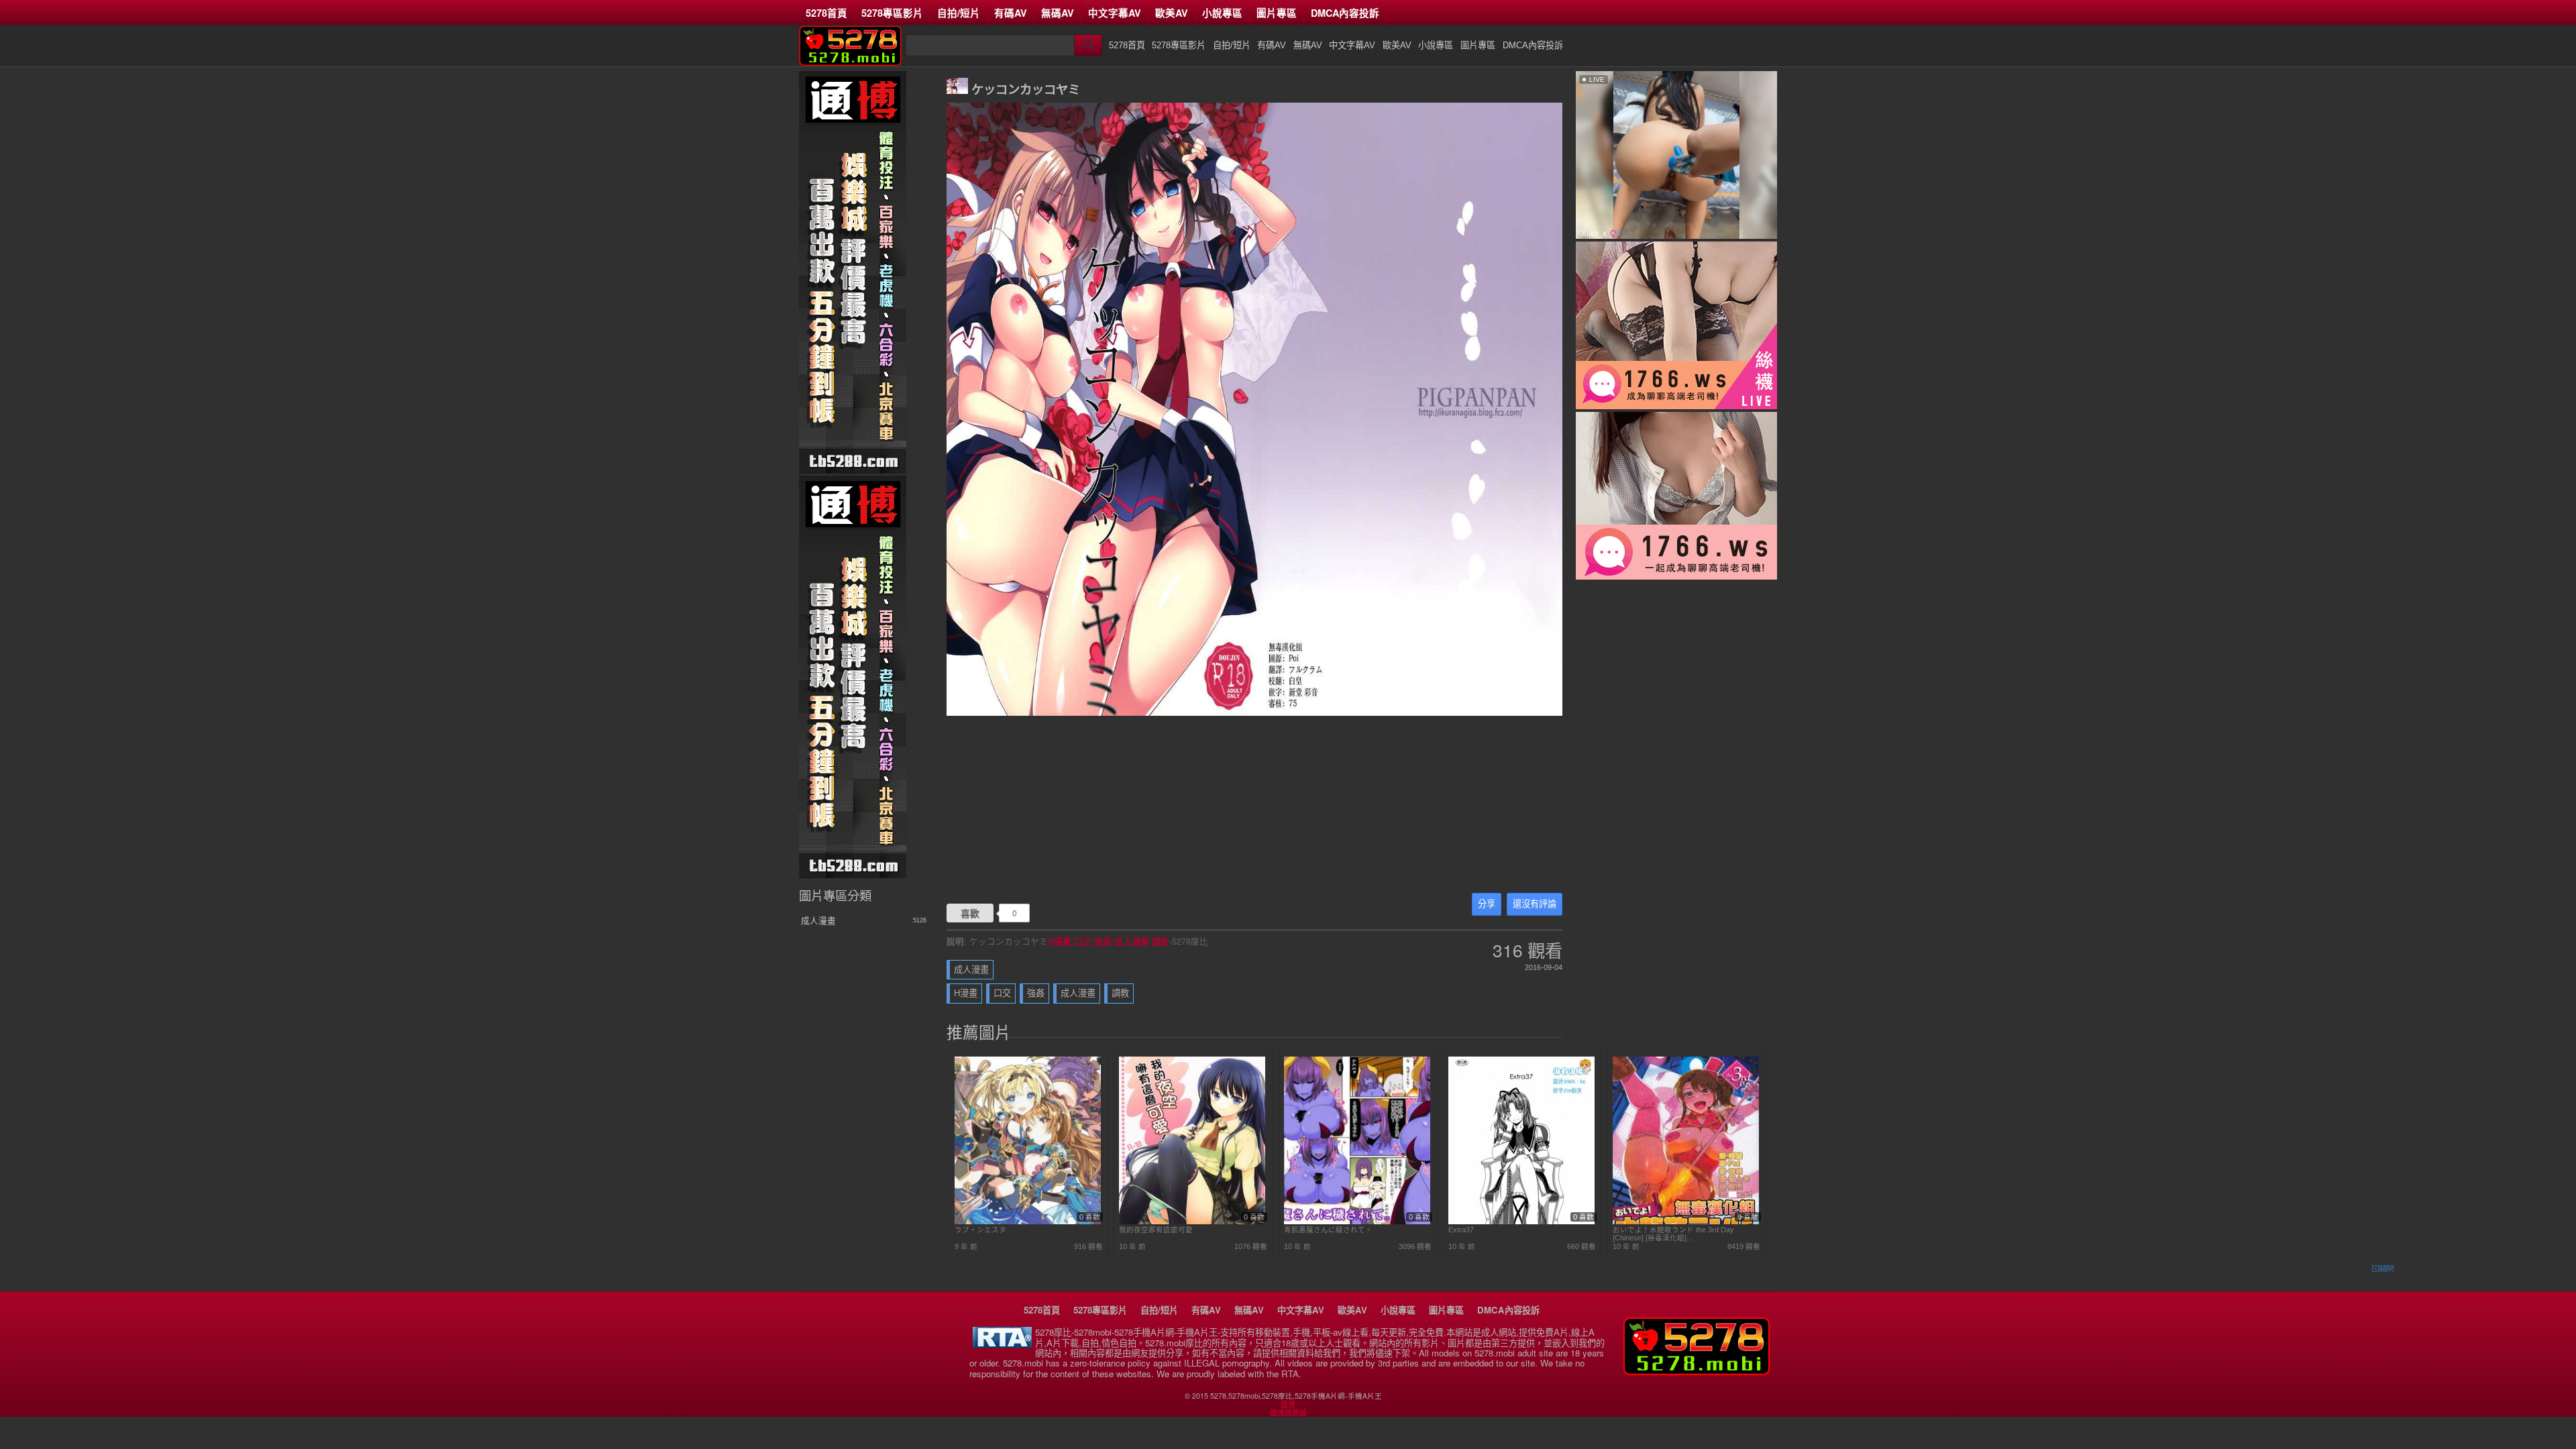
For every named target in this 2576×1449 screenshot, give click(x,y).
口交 (1083, 941)
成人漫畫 (1132, 941)
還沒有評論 (1535, 904)
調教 (1161, 941)
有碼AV (1011, 13)
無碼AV (1058, 13)
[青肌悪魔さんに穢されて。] (1357, 1222)
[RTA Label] (1002, 1344)
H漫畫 (1060, 941)
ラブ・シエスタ (980, 1230)
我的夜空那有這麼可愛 (1156, 1230)
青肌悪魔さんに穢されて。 (1328, 1230)
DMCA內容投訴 (1345, 13)
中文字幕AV (1115, 13)
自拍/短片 (959, 13)
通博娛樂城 (1288, 1412)
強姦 (1103, 941)
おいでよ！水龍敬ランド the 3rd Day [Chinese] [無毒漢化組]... (1673, 1234)
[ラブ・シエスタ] (1028, 1222)
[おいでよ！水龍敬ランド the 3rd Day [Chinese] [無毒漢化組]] (1686, 1222)
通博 (1288, 1404)
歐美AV (1172, 13)
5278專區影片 (892, 13)
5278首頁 (826, 13)
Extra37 (1461, 1230)
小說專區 (1222, 13)
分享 (1487, 904)
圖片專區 (1277, 13)
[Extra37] (1521, 1222)
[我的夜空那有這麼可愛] (1192, 1222)
